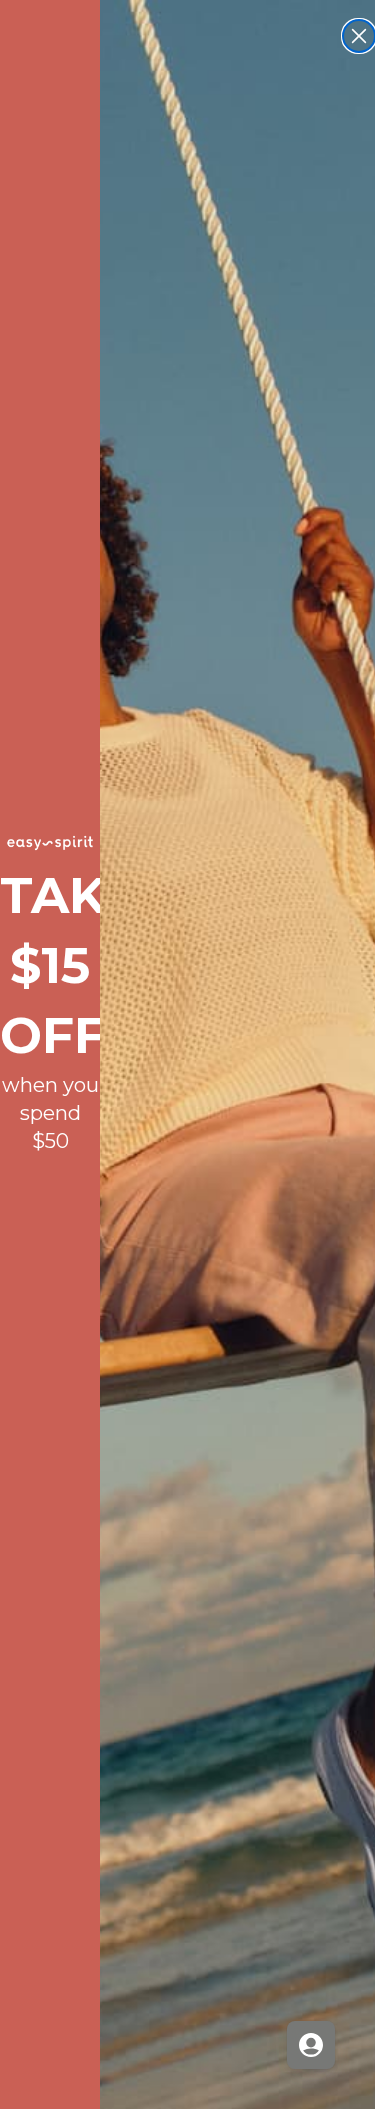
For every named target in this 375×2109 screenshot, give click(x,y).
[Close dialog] (359, 36)
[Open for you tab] (311, 2045)
